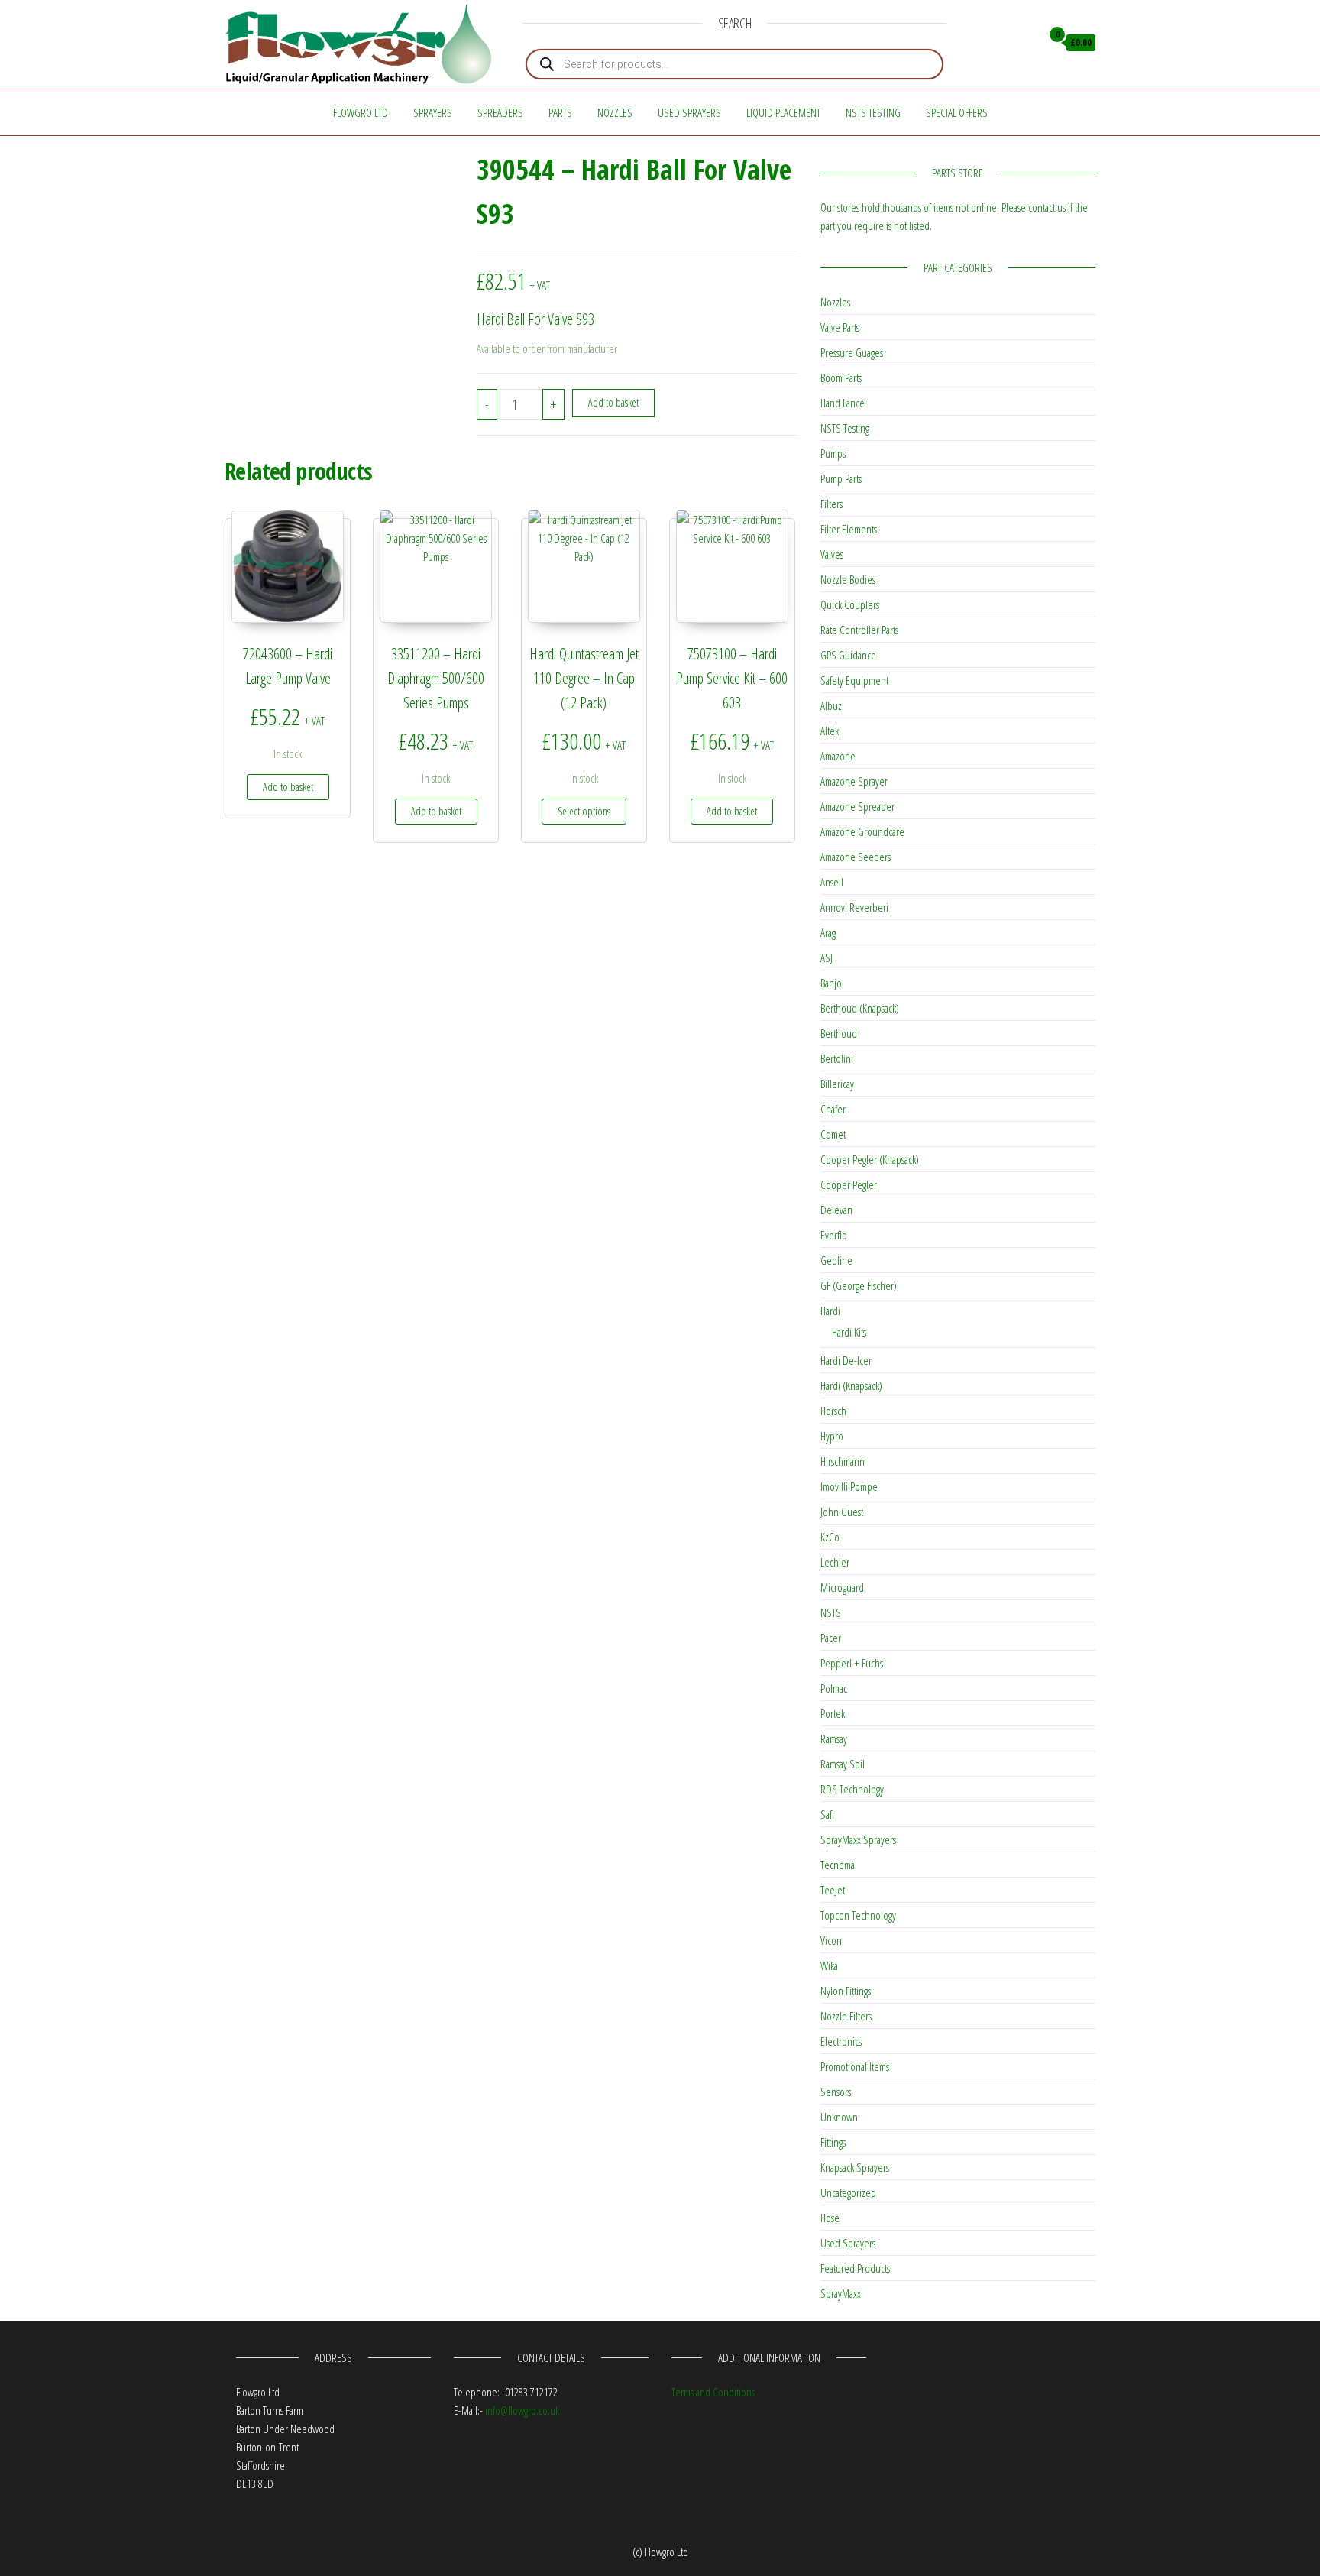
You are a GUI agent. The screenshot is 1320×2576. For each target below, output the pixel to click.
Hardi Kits (849, 1332)
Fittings (833, 2142)
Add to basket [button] (288, 787)
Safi (827, 1814)
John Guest (842, 1512)
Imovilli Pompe (849, 1486)
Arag (828, 932)
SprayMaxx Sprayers (858, 1839)
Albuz (831, 705)
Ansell (832, 882)
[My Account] (1026, 43)
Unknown (839, 2117)
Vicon (831, 1940)
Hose (830, 2218)
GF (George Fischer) (859, 1285)
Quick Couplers (850, 604)
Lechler (835, 1562)
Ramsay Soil (843, 1764)
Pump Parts (841, 478)
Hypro (832, 1436)
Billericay (837, 1084)
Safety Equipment (854, 680)
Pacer (831, 1638)
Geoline (836, 1260)
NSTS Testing (873, 112)
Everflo (834, 1235)
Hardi (830, 1311)
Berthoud (839, 1033)
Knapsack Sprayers (855, 2167)
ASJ (827, 957)
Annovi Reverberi (854, 907)
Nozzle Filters (846, 2016)
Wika (829, 1965)
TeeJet (833, 1890)
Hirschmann (843, 1461)
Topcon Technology (858, 1915)
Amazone (838, 756)
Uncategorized (848, 2192)
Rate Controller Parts (859, 630)
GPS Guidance (848, 655)
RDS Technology (852, 1789)
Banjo (831, 983)
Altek (830, 731)
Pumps (833, 453)
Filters (831, 504)
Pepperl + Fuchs (852, 1663)
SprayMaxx (841, 2293)
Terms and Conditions (713, 2392)
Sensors (836, 2092)
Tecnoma (838, 1865)
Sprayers (433, 112)
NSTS (831, 1612)
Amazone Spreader (857, 806)
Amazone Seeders (856, 857)
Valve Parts (840, 327)
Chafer (833, 1109)
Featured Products (855, 2268)
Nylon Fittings (846, 1991)
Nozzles (615, 112)
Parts (560, 112)
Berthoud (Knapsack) (860, 1008)
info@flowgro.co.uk (522, 2410)
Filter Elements (849, 529)
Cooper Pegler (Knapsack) (870, 1159)
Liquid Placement (783, 112)
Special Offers (957, 112)
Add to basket (613, 402)
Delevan (836, 1210)
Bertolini (837, 1058)
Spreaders (500, 112)
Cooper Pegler (849, 1184)
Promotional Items (855, 2066)
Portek (833, 1713)
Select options (584, 811)
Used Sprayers (689, 112)
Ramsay (834, 1738)
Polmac (834, 1688)
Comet (833, 1134)
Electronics (841, 2041)
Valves (832, 554)
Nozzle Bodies (848, 579)
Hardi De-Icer (846, 1360)
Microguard (842, 1587)
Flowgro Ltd (361, 112)
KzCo (830, 1537)
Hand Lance (843, 403)
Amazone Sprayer (854, 781)
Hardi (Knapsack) (851, 1385)
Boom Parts (841, 377)
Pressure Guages (852, 352)
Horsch (833, 1411)
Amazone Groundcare (862, 831)
